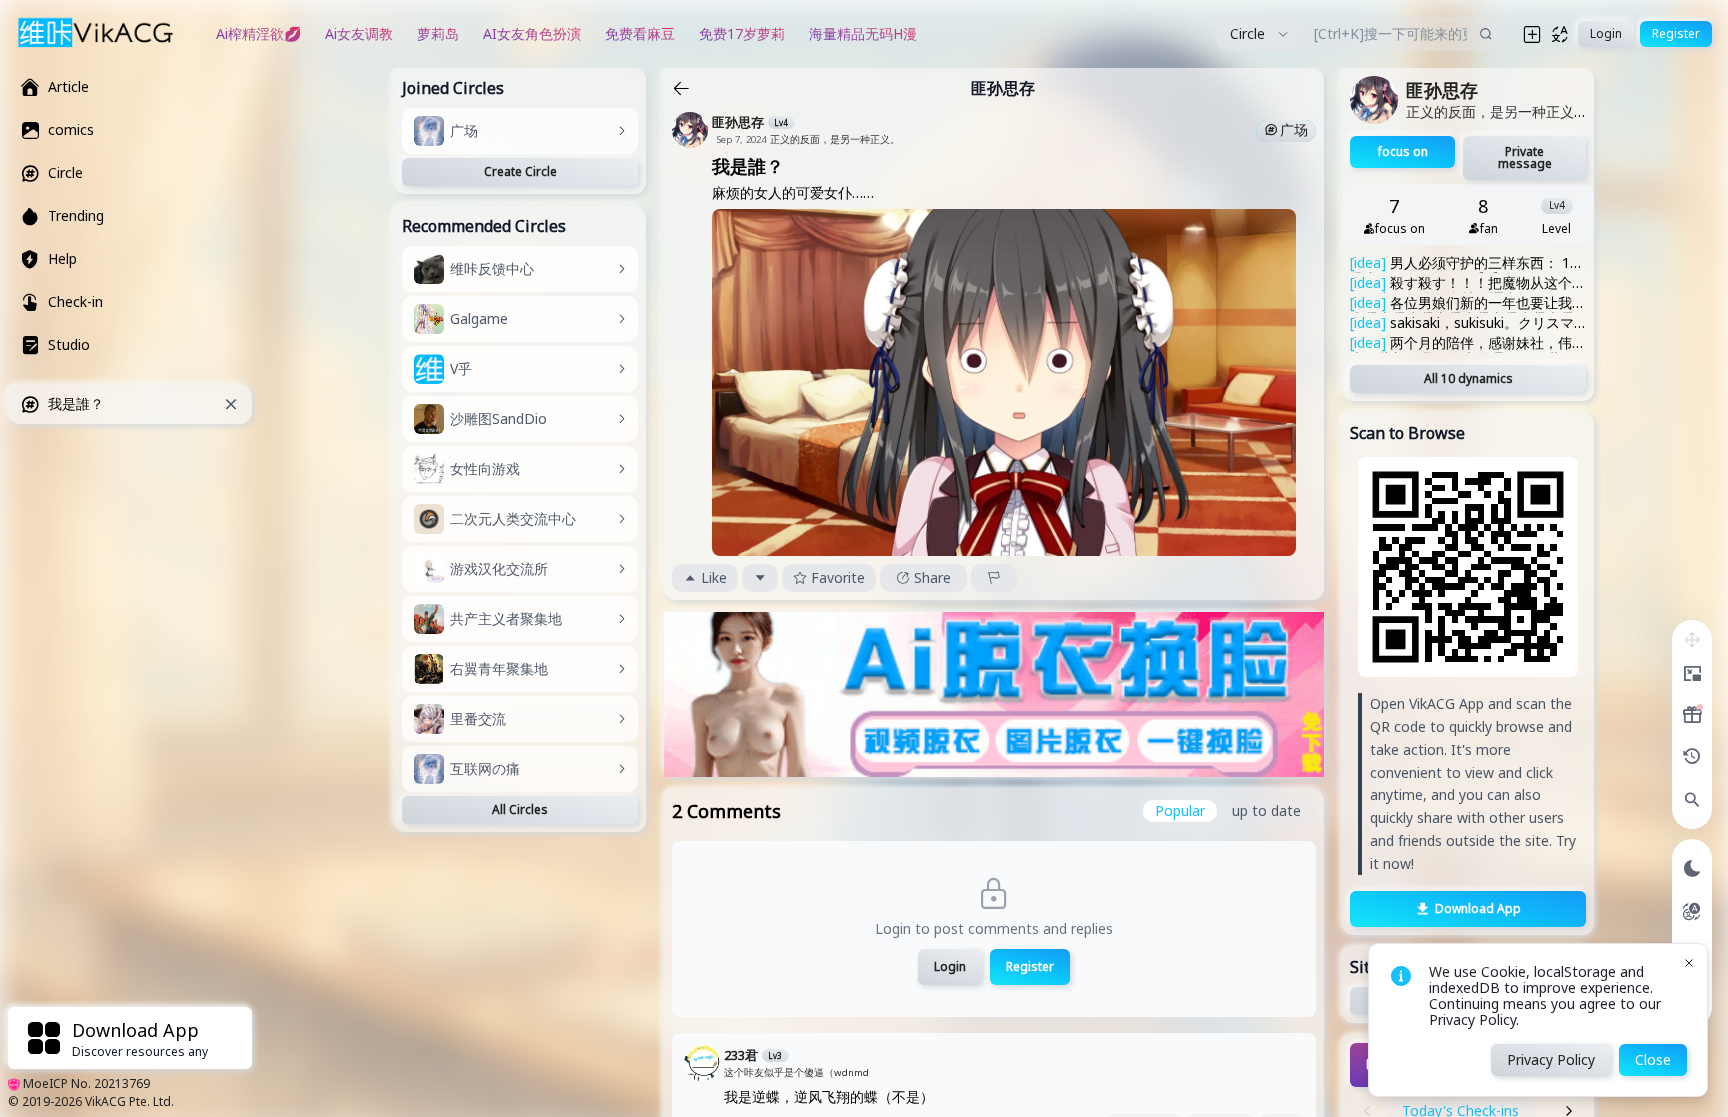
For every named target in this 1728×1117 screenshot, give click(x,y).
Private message (1525, 157)
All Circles (520, 809)
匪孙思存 (1003, 88)
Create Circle (520, 171)
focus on (1403, 151)
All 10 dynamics (1468, 378)
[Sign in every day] (1692, 715)
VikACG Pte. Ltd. (129, 1101)
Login (950, 966)
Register (1030, 966)
